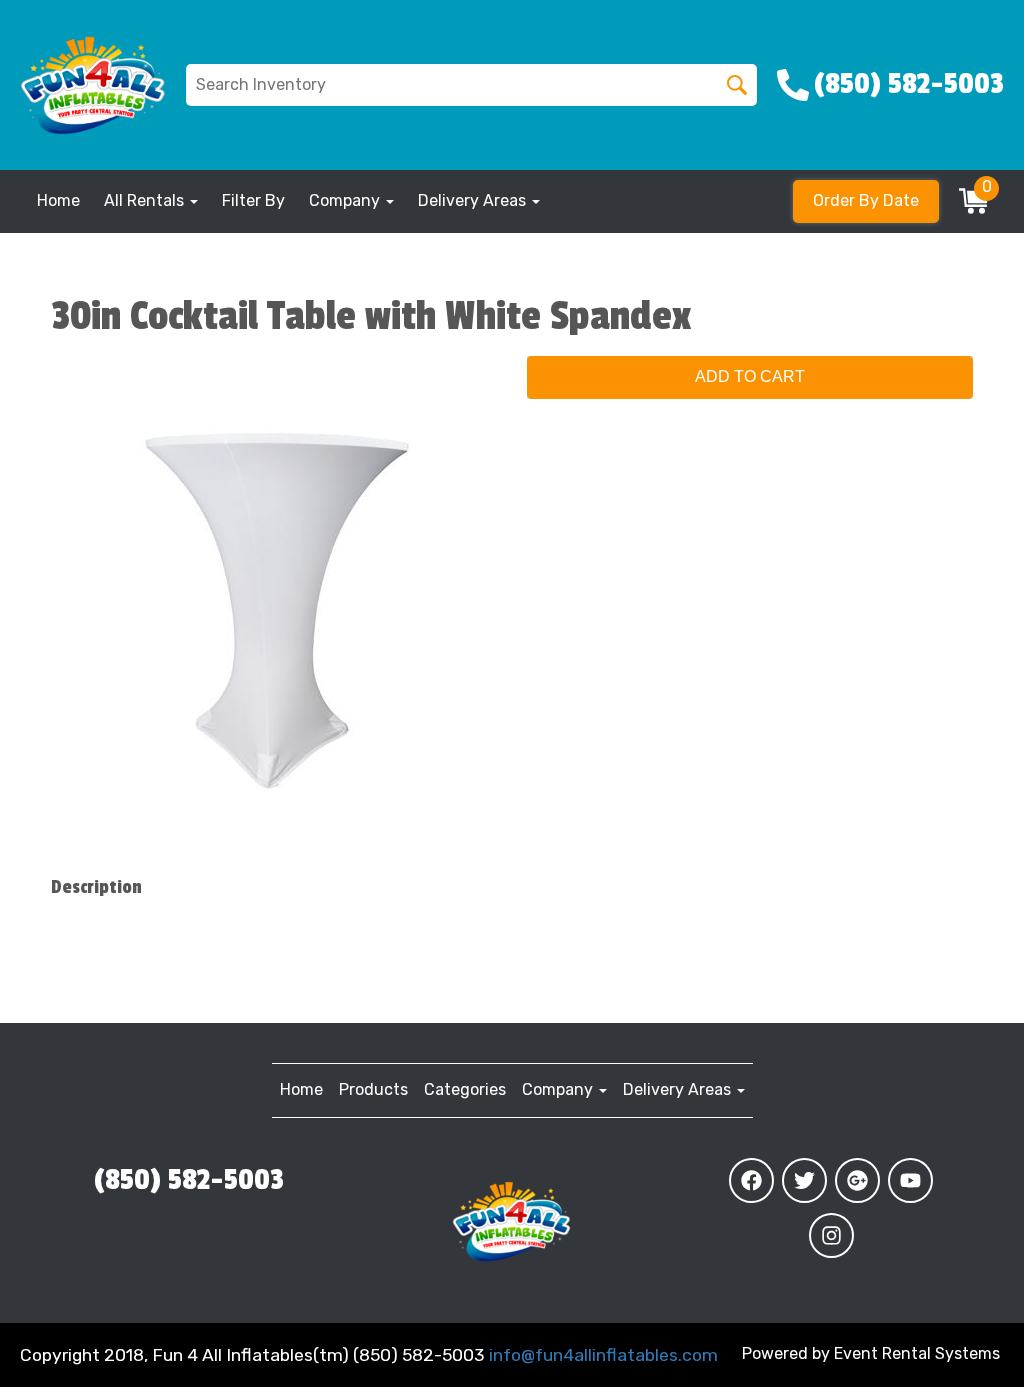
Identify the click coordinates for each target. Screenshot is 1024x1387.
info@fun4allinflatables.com (603, 1355)
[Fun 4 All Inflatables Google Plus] (857, 1180)
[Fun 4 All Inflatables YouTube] (910, 1180)
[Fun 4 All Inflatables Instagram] (831, 1235)
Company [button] (346, 200)
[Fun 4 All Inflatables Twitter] (804, 1180)
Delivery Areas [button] (474, 200)
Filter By (253, 200)
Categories (465, 1089)
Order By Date (866, 200)
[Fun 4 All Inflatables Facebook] (751, 1180)
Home (58, 200)
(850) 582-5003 (189, 1180)
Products (373, 1089)
